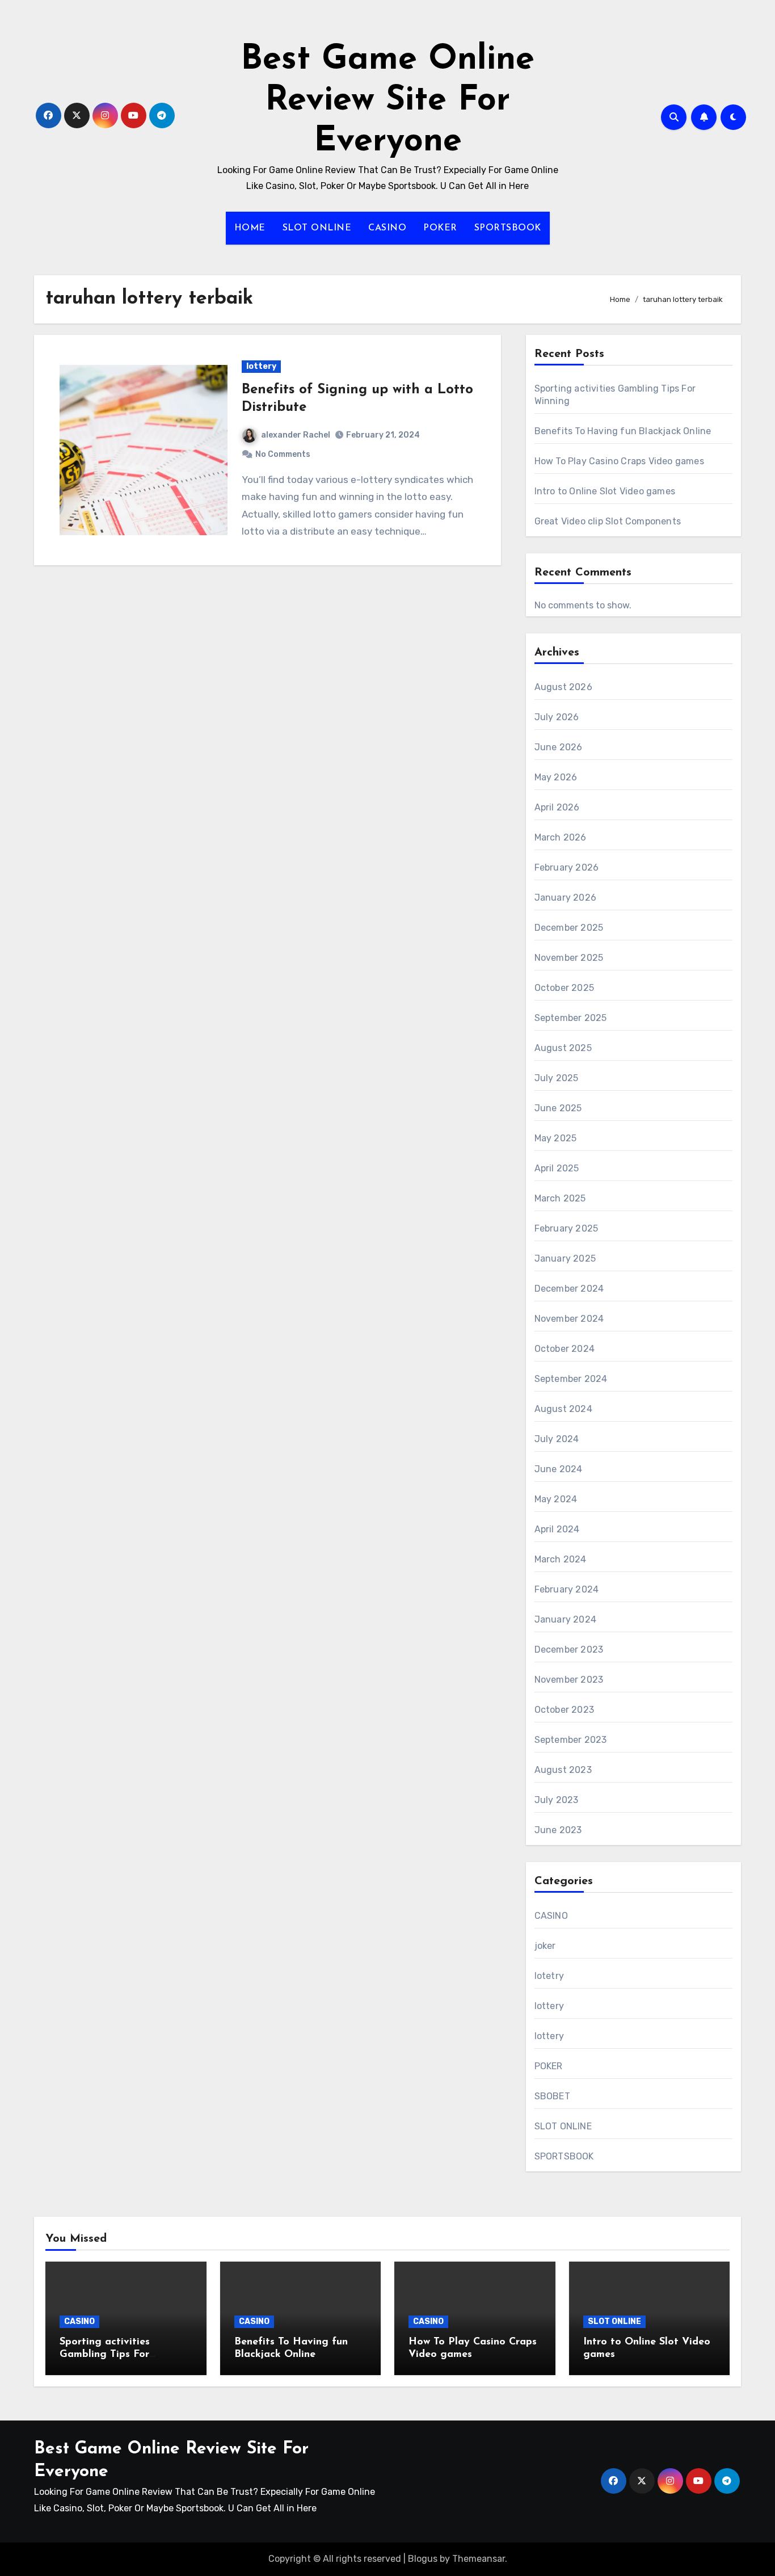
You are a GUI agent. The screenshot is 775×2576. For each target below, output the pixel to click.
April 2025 (557, 1168)
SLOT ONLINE (317, 228)
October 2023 (564, 1710)
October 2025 (564, 988)
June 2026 (559, 747)
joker (545, 1946)
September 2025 (571, 1018)
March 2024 (561, 1559)
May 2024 (556, 1499)
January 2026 (565, 898)
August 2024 (563, 1409)
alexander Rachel (296, 435)
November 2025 (569, 958)
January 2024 (565, 1619)
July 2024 (557, 1439)
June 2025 (558, 1108)
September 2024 (571, 1379)
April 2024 (557, 1529)
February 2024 (567, 1589)
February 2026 (567, 867)
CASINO (387, 228)
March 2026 (561, 837)
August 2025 (563, 1048)
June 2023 (558, 1830)
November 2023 (569, 1680)
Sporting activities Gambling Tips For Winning (105, 2354)
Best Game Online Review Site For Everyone (387, 101)
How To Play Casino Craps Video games (619, 461)
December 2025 (569, 928)
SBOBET (552, 2096)
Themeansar (479, 2559)
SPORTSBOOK (508, 228)
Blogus (423, 2559)
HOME (250, 228)
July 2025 (557, 1078)
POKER (440, 228)
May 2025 (556, 1138)
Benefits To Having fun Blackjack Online (623, 431)
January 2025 (565, 1258)
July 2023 (557, 1800)
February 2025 (566, 1228)
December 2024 (569, 1289)
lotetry (549, 1976)
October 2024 (565, 1349)
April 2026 (557, 807)
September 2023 (571, 1740)
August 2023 (563, 1770)
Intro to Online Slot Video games (605, 491)
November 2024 (569, 1319)
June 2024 (559, 1469)
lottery (261, 366)
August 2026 (563, 687)
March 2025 (560, 1198)
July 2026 (557, 717)
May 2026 (556, 777)
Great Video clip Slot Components (608, 521)
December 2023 (569, 1650)
